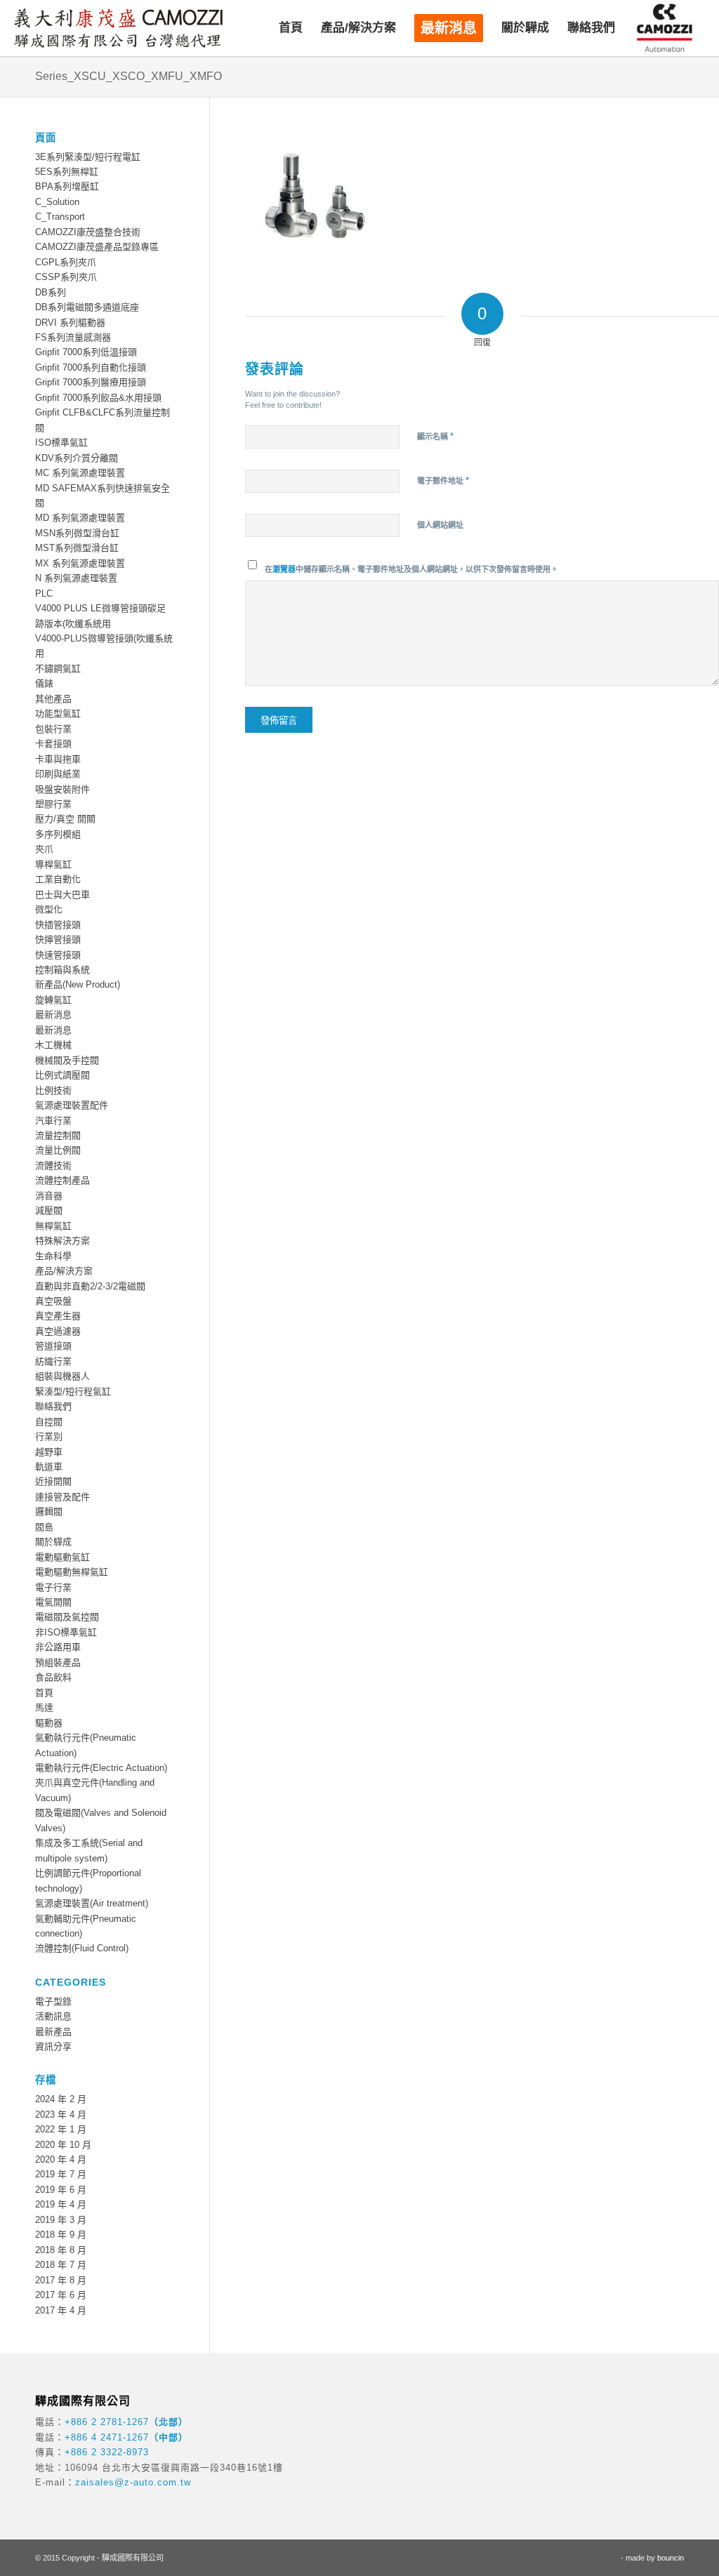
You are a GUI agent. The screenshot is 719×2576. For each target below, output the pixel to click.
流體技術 (53, 1166)
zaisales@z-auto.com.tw (133, 2482)
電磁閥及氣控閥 (67, 1617)
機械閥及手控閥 (67, 1060)
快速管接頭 (58, 955)
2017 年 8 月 (61, 2280)
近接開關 (53, 1481)
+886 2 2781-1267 (107, 2422)
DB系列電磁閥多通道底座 (87, 307)
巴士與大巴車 (62, 895)
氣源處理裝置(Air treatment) (92, 1903)
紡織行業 (53, 1361)
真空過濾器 (58, 1331)
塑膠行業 (53, 804)
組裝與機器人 (62, 1376)
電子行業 (53, 1587)
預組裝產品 (58, 1662)
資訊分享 (53, 2046)
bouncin (671, 2558)
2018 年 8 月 (61, 2250)
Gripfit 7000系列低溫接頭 (86, 352)
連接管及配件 (62, 1497)
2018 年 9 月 (61, 2235)
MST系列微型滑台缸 (77, 548)
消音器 (49, 1196)
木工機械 (53, 1045)
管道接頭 (53, 1346)
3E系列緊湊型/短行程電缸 (88, 157)
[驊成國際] (118, 28)
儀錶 (44, 683)
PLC (44, 593)
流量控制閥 (58, 1135)
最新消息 (53, 1015)
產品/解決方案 (64, 1271)
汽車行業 (53, 1121)
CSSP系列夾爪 (66, 277)
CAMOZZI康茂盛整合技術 (88, 232)
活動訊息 (53, 2016)
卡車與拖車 (58, 759)
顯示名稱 (435, 436)
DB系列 (51, 292)
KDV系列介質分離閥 (77, 458)
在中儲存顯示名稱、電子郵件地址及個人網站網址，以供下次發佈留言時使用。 (411, 569)
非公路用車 (58, 1647)
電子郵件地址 (443, 480)
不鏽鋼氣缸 (58, 669)
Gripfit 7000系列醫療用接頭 (91, 382)
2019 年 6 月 (61, 2190)
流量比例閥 (58, 1150)
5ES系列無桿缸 (67, 172)
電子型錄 (53, 2001)
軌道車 (49, 1467)
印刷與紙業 (58, 774)
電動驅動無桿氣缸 (72, 1572)
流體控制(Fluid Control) (82, 1948)
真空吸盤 (53, 1301)
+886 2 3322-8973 (107, 2452)
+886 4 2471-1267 (107, 2437)
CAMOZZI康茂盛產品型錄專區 (97, 247)
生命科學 (53, 1256)
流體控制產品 (62, 1180)
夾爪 (44, 849)
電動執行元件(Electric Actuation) (101, 1768)
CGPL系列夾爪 (66, 262)
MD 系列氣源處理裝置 (80, 518)
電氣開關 (53, 1602)
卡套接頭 (53, 744)
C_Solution (57, 202)
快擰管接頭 (58, 940)
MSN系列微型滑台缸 (77, 533)
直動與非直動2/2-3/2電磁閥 (90, 1286)
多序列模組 (58, 834)
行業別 (49, 1436)
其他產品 (53, 699)
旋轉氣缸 (53, 1000)
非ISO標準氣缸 (66, 1632)
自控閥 (49, 1422)
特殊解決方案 (62, 1241)
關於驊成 (53, 1542)
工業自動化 (58, 879)
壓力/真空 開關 (65, 819)
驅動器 (49, 1723)
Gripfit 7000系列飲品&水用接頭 (98, 398)
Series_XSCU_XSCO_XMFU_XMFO (128, 76)
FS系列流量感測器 (73, 337)
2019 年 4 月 (61, 2204)
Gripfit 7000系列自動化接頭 (91, 367)
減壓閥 (49, 1210)
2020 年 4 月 (61, 2159)
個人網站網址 (440, 525)
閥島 (44, 1527)
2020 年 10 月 (63, 2145)
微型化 (49, 909)
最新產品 (53, 2032)
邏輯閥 (49, 1512)
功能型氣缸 (58, 713)
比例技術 (53, 1090)
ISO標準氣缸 (61, 443)
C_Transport (60, 217)
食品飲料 (53, 1677)
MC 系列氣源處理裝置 (80, 473)
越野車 (49, 1452)
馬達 (44, 1707)
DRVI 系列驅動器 (70, 323)
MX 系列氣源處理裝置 (80, 563)
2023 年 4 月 (61, 2114)
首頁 (44, 1693)
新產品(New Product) (78, 984)
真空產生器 (58, 1316)
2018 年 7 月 (61, 2265)
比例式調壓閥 (62, 1075)
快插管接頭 (58, 925)
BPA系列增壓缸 (67, 186)
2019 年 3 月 (61, 2220)
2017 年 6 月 (61, 2295)
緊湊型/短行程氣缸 (73, 1392)
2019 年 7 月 (61, 2174)
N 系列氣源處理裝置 (76, 578)
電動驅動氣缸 (62, 1557)
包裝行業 (53, 729)
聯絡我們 (53, 1406)
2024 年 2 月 (61, 2099)
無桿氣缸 (53, 1226)
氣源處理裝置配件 (72, 1105)
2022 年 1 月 (61, 2129)
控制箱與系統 (62, 970)
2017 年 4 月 (61, 2310)
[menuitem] (291, 28)
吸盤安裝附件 (62, 789)
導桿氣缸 (53, 864)
